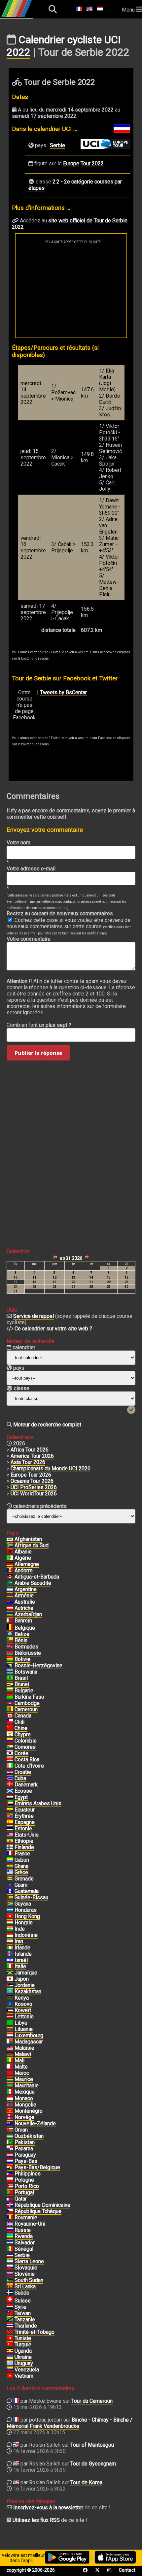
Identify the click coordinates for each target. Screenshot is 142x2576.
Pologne (24, 2180)
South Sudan (29, 2280)
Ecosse (23, 1791)
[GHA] (10, 1866)
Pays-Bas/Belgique (37, 2167)
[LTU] (10, 2029)
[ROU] (10, 2218)
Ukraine (23, 2357)
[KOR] (10, 1753)
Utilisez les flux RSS (36, 2520)
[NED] (10, 2161)
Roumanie (26, 2217)
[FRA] (10, 1854)
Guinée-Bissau (31, 1897)
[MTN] (10, 2086)
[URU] (10, 2364)
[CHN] (10, 1728)
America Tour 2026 (32, 1456)
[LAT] (10, 2017)
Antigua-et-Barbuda (37, 1577)
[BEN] (10, 1641)
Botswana (26, 1672)
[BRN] (10, 1621)
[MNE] (10, 2111)
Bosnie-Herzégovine (38, 1665)
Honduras (26, 1910)
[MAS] (10, 2048)
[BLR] (10, 1653)
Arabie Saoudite (33, 1583)
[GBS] (10, 1898)
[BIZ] (10, 1634)
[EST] (10, 1829)
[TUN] (10, 2338)
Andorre (24, 1570)
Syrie (20, 2307)
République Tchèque (38, 2211)
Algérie (23, 1558)
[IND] (10, 1929)
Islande (23, 1954)
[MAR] (10, 2073)
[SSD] (10, 2280)
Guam (21, 1885)
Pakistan (25, 2142)
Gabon (22, 1860)
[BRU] (10, 1684)
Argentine (26, 1589)
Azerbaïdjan (28, 1614)
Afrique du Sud (32, 1545)
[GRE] (10, 1873)
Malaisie (24, 2048)
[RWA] (10, 2236)
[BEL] (10, 1628)
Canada (23, 1716)
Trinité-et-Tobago (35, 2332)
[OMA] (10, 2130)
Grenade (24, 1879)
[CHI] (10, 1722)
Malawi (23, 2054)
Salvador (25, 2243)
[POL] (10, 2180)
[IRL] (10, 1948)
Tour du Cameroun (92, 2401)
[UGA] (10, 2351)
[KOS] (10, 2004)
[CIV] (10, 1766)
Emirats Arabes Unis (38, 1803)
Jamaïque (26, 1973)
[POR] (10, 2193)
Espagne (25, 1822)
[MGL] (10, 2105)
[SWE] (10, 2293)
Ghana (21, 1866)
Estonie (23, 1828)
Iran (19, 1941)
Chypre (23, 1734)
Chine (21, 1728)
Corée (21, 1753)
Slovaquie (26, 2268)
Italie (20, 1966)
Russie (23, 2230)
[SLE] (10, 2262)
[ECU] (10, 1810)
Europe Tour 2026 (31, 1475)
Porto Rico (27, 2186)
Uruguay (24, 2363)
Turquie (23, 2345)
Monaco (24, 2098)
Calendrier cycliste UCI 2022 (64, 46)
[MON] (10, 2099)
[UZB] (10, 2136)
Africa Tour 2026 (30, 1450)
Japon (22, 1979)
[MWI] (10, 2054)
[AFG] (10, 1539)
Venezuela (27, 2370)
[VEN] (10, 2370)
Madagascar (29, 2042)
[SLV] (10, 2243)
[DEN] (10, 1785)
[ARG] (10, 1589)
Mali (19, 2060)
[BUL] (10, 1691)
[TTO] (10, 2332)
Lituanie (24, 2029)
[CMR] (10, 1710)
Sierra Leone (29, 2261)
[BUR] (10, 1697)
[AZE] (10, 1614)
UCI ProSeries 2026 (34, 1487)
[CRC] (10, 1760)
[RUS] (10, 2230)
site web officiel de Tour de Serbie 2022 (70, 224)
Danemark (26, 1785)
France (22, 1854)
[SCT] (10, 1791)
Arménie (24, 1596)
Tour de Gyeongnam (93, 2464)
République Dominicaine (42, 2205)
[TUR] (10, 2345)
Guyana (23, 1904)
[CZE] (10, 2211)
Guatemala (27, 1891)
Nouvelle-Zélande (35, 2123)
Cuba (20, 1778)
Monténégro (29, 2111)
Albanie (23, 1552)
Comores (25, 1747)
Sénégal (24, 2249)
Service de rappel (34, 1316)
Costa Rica (27, 1760)
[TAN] (10, 2320)
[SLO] (10, 2274)
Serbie (57, 145)
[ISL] (10, 1954)
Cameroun (26, 1709)
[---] (10, 2168)
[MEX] (10, 2092)
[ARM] (10, 1596)
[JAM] (10, 1973)
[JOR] (10, 1985)
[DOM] (10, 2205)
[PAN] (10, 2149)
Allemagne (27, 1564)
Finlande (24, 1847)
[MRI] (10, 2079)
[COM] (10, 1747)
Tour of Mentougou (92, 2445)
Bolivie (22, 1659)
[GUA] (10, 1891)
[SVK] (10, 2268)
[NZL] (10, 2124)
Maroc (22, 2073)
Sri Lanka (25, 2286)
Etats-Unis (27, 1835)
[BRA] (10, 1678)
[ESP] (10, 1822)
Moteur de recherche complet (47, 1425)
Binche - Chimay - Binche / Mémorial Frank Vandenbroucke (70, 2423)
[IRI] (10, 1941)
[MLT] (10, 2067)
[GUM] (10, 1885)
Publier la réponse (38, 1053)
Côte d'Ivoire (29, 1766)
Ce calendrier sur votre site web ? (53, 1329)
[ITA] (10, 1967)
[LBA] (10, 2023)
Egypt (21, 1797)
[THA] (10, 2326)
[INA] (10, 1935)
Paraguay (25, 2155)
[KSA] (10, 1583)
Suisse (23, 2301)
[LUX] (10, 2036)
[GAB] (10, 1860)
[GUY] (10, 1904)
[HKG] (10, 1916)
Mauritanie (27, 2086)
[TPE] (10, 2313)
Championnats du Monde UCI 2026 (51, 1468)
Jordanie (25, 1985)
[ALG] (10, 1558)
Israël (21, 1960)
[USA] (10, 1835)
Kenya (22, 1998)
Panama (24, 2149)
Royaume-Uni (30, 2224)
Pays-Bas (26, 2161)
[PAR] (10, 2155)
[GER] (10, 1564)
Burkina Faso (29, 1697)
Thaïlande (26, 2326)
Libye (21, 2023)
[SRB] (10, 2255)
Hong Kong (27, 1916)
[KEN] (10, 1998)
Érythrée (24, 1816)
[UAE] (10, 1804)
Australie (25, 1602)
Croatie (23, 1772)
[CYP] (10, 1735)
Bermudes (26, 1647)
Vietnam (24, 2376)
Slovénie (25, 2274)
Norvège (24, 2117)
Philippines (28, 2174)
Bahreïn (23, 1621)
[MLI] (10, 2061)
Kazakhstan (28, 1991)
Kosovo (23, 2004)
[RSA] (10, 1546)
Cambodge (27, 1703)
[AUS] (10, 1602)
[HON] (10, 1910)
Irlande (22, 1948)
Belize (22, 1634)
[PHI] (10, 2174)
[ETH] (10, 1841)
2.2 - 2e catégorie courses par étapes (75, 185)
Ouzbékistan (29, 2136)
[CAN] (10, 1716)
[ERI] (10, 1816)
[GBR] (10, 2224)
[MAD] (10, 2042)
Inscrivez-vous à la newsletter (48, 2508)
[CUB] (10, 1778)
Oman (21, 2130)
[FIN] (10, 1847)
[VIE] (10, 2376)
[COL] (10, 1741)
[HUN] (10, 1923)
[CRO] (10, 1772)
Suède (22, 2293)
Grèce (21, 1872)
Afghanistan (28, 1539)
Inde (20, 1929)
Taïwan (23, 2313)
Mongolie (25, 2105)
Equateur (25, 1810)
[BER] (10, 1647)
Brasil (21, 1678)
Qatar (21, 2199)
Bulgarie (24, 1691)
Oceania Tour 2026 (32, 1481)
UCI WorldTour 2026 (34, 1494)
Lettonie (24, 2017)
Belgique (25, 1628)
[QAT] (10, 2199)
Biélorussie (28, 1653)
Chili (19, 1722)
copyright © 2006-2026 (31, 2570)
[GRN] (10, 1879)
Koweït (23, 2010)
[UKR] (10, 2357)
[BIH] (10, 1666)
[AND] (10, 1571)
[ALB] (10, 1552)
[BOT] (10, 1672)
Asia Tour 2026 (28, 1462)
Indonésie (26, 1935)
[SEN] (10, 2249)
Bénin (21, 1640)
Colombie (26, 1741)
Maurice (24, 2079)
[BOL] (10, 1659)
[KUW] (10, 2010)
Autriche (24, 1608)
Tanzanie (25, 2319)
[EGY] (10, 1797)
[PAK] (10, 2142)
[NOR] (10, 2117)
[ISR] (10, 1960)
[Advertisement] (71, 291)
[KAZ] (10, 1992)
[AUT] (10, 1608)
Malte (21, 2067)
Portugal (24, 2192)
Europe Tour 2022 (83, 163)
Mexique (25, 2092)
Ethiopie (24, 1841)
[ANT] (10, 1577)
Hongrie (24, 1923)
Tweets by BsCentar (63, 692)
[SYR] (10, 2307)
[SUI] (10, 2301)
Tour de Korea (86, 2482)
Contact (127, 2570)
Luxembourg (29, 2035)
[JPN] (10, 1979)
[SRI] (10, 2287)
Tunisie (23, 2338)
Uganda (23, 2351)
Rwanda (24, 2236)
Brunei (22, 1684)
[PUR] (10, 2186)
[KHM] (10, 1703)
